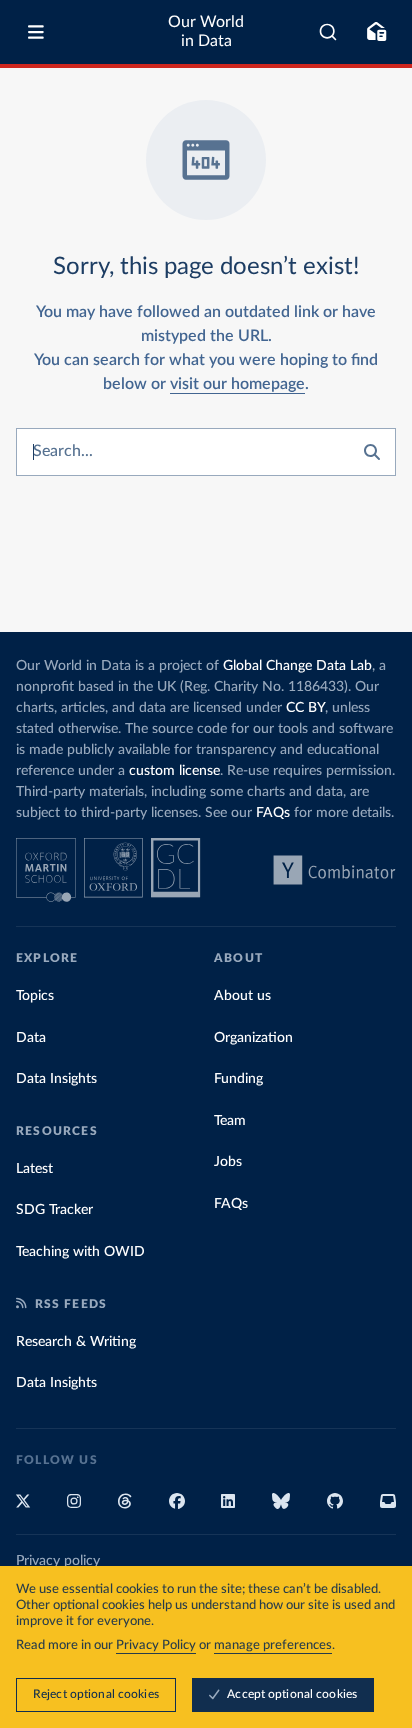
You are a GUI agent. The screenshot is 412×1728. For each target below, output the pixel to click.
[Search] (328, 32)
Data (31, 1038)
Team (230, 1121)
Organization (253, 1038)
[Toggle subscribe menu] (376, 32)
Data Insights (56, 1079)
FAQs (273, 813)
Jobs (228, 1162)
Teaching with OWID (80, 1252)
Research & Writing (76, 1342)
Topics (35, 996)
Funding (238, 1079)
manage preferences (273, 1645)
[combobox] (328, 32)
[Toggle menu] (36, 32)
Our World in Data (206, 31)
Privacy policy (58, 1561)
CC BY (305, 708)
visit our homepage (237, 384)
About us (242, 996)
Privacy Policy (156, 1645)
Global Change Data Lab (297, 666)
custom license (174, 771)
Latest (34, 1169)
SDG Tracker (54, 1210)
